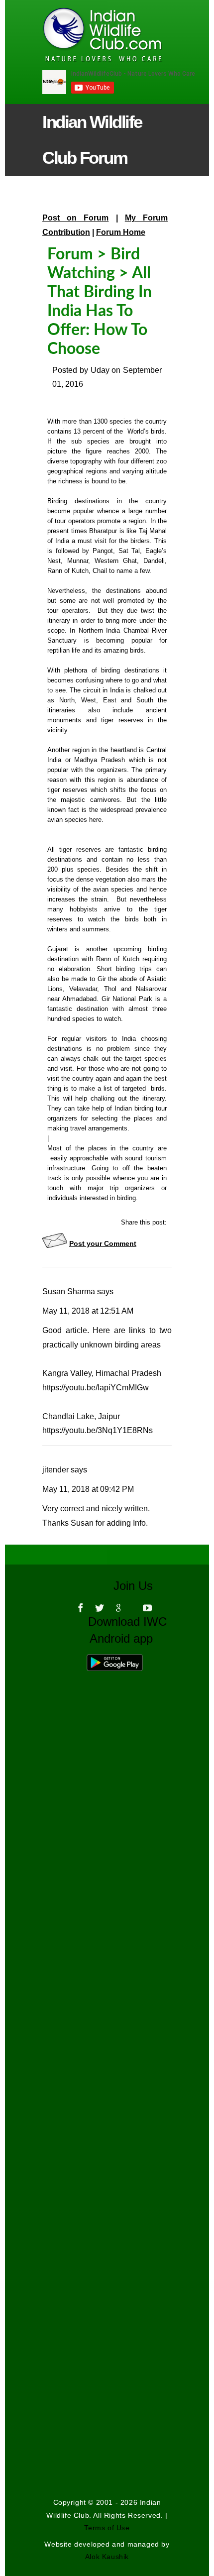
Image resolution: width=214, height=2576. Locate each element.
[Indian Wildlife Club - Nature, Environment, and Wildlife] (86, 35)
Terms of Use (107, 2528)
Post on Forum (75, 218)
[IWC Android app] (125, 1660)
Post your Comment (103, 1243)
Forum (70, 254)
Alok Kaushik (107, 2557)
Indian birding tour (141, 1108)
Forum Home (121, 232)
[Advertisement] (107, 2016)
